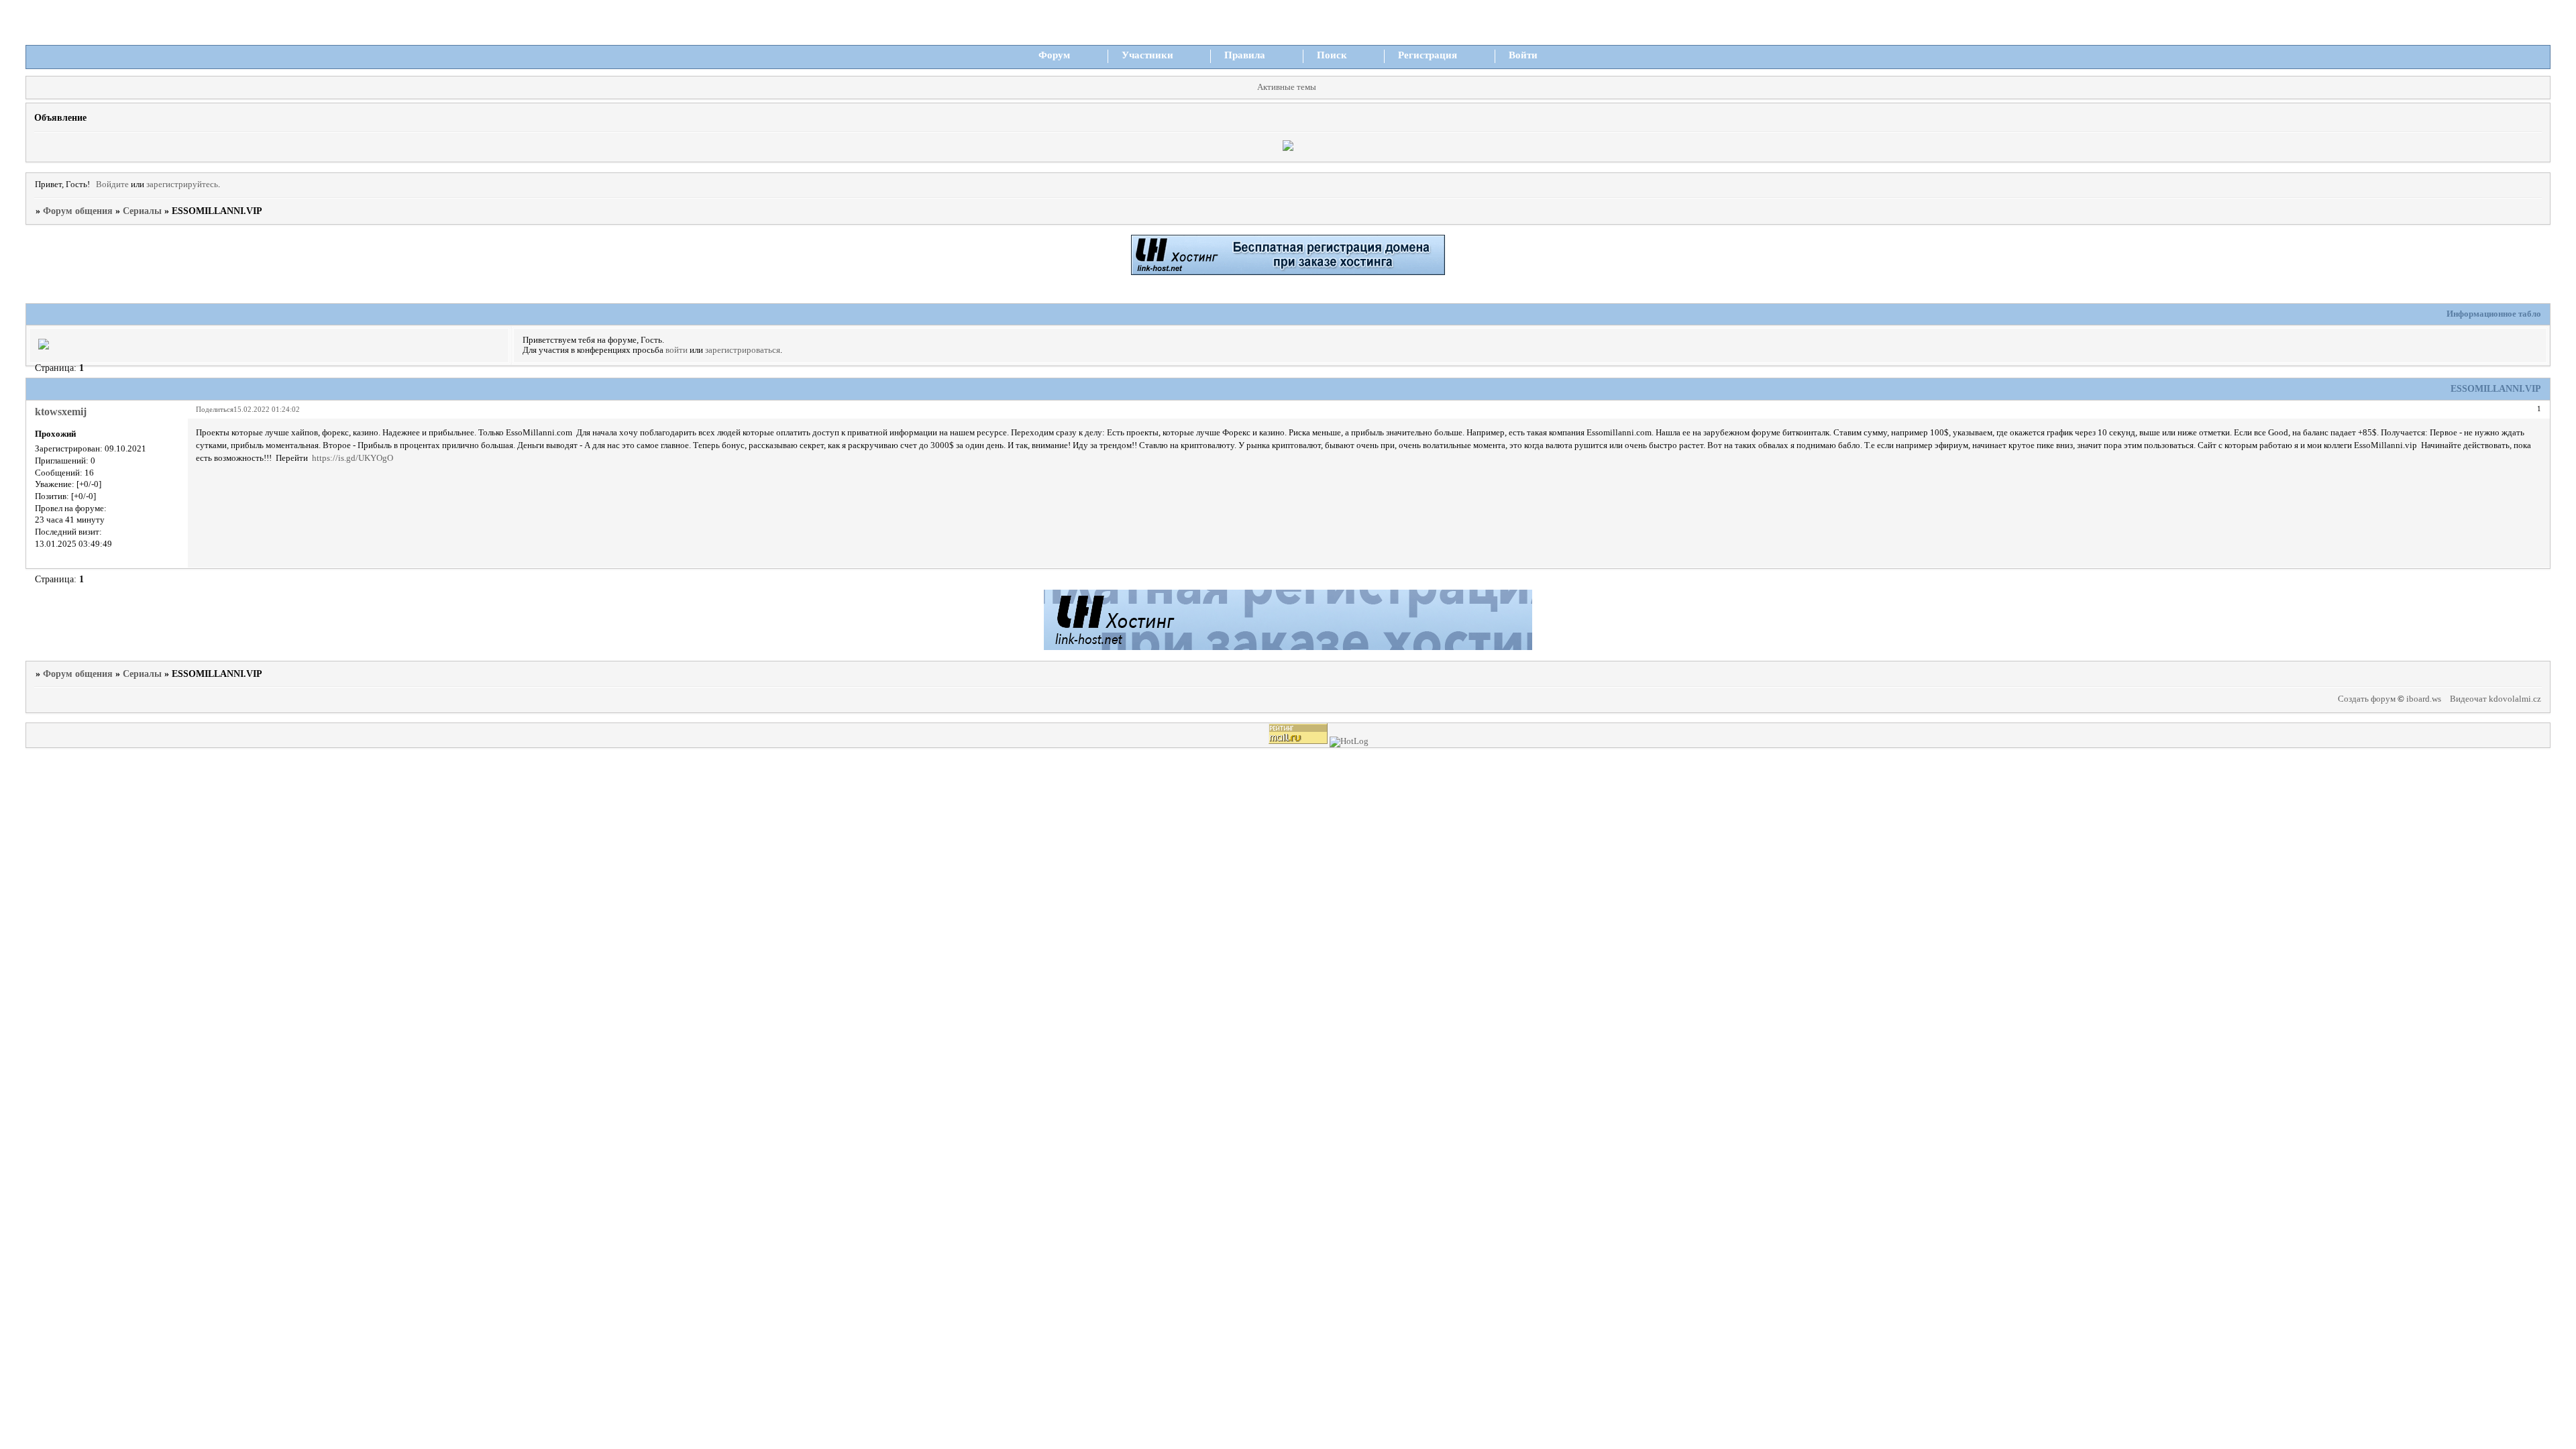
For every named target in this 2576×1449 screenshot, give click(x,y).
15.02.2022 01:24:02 (267, 409)
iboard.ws (2424, 699)
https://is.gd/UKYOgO (353, 458)
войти (677, 350)
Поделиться (215, 409)
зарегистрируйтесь (182, 184)
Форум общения (78, 211)
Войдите (112, 184)
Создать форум (2367, 699)
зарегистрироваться (743, 350)
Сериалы (142, 211)
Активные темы (1287, 87)
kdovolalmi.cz (2515, 699)
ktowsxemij (61, 412)
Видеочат (2468, 699)
